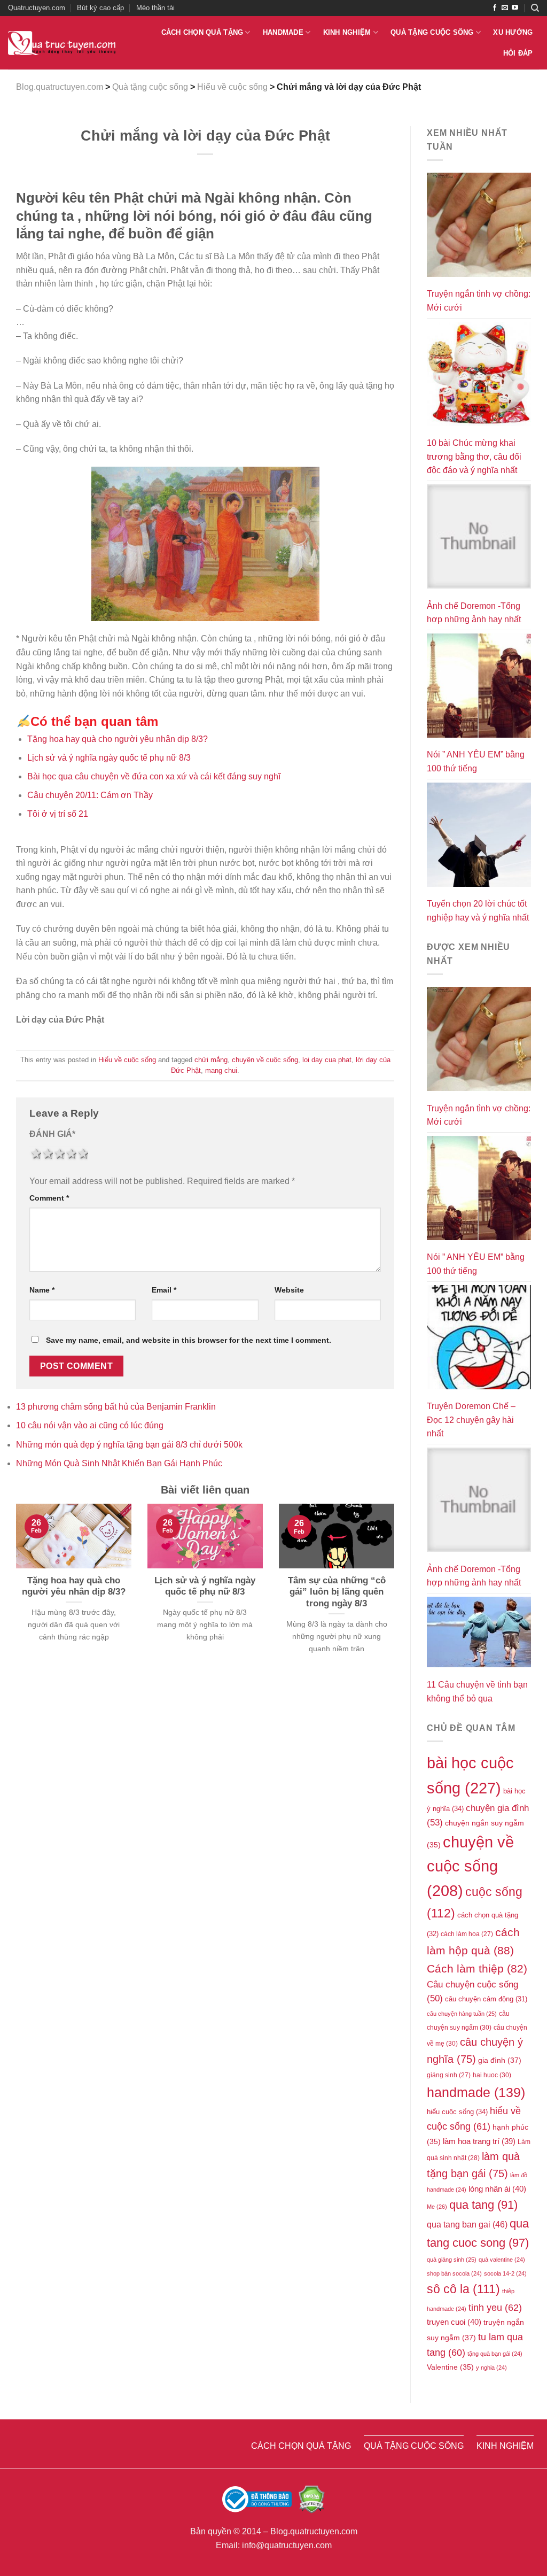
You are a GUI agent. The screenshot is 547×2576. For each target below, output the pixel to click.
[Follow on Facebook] (495, 8)
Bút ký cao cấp (100, 8)
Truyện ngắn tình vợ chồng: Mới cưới (479, 301)
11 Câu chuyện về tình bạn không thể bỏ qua (477, 1692)
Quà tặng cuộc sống (432, 32)
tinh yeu (495, 2307)
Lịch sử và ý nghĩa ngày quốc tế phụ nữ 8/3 (109, 758)
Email (164, 1290)
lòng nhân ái (497, 2189)
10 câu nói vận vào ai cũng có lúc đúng (90, 1425)
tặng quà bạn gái (495, 2354)
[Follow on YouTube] (515, 8)
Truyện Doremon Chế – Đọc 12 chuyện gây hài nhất (471, 1420)
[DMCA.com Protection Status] (311, 2499)
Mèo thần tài (155, 8)
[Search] (535, 8)
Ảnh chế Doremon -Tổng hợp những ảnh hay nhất (474, 613)
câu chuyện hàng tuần (462, 2014)
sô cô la (463, 2289)
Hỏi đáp (518, 53)
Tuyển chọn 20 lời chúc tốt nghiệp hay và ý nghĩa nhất (478, 911)
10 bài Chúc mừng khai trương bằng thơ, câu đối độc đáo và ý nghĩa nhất (474, 457)
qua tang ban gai (467, 2225)
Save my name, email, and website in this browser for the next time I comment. (189, 1340)
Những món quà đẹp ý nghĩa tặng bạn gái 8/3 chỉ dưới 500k (129, 1445)
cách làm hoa (467, 1934)
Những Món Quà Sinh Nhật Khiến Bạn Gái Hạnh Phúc (119, 1463)
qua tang (483, 2205)
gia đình (500, 2060)
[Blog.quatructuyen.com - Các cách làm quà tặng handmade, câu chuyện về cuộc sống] (62, 43)
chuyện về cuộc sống (265, 1060)
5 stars (82, 1154)
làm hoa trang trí (479, 2141)
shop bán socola (454, 2273)
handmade (476, 2092)
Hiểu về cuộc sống (127, 1060)
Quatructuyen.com (37, 8)
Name (42, 1290)
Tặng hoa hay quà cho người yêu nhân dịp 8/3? (118, 739)
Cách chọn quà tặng (202, 32)
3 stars (59, 1154)
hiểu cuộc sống (457, 2112)
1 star (35, 1154)
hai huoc (492, 2075)
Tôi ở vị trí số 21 (58, 814)
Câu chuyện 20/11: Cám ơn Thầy (90, 795)
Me (437, 2207)
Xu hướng (513, 32)
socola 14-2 (505, 2273)
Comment (49, 1198)
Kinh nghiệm (347, 32)
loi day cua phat (327, 1060)
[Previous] (14, 1592)
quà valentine (502, 2260)
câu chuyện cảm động (486, 1999)
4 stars (71, 1154)
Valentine (450, 2367)
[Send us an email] (505, 8)
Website (289, 1290)
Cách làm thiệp (477, 1968)
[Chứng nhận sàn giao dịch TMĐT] (258, 2499)
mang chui (221, 1070)
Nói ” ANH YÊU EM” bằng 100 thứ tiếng (476, 761)
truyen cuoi (454, 2322)
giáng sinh (449, 2075)
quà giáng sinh (452, 2260)
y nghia (491, 2368)
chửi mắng (211, 1060)
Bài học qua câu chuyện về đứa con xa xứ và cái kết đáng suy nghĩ (154, 776)
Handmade (283, 32)
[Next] (396, 1592)
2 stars (47, 1154)
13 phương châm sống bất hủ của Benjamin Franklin (116, 1407)
